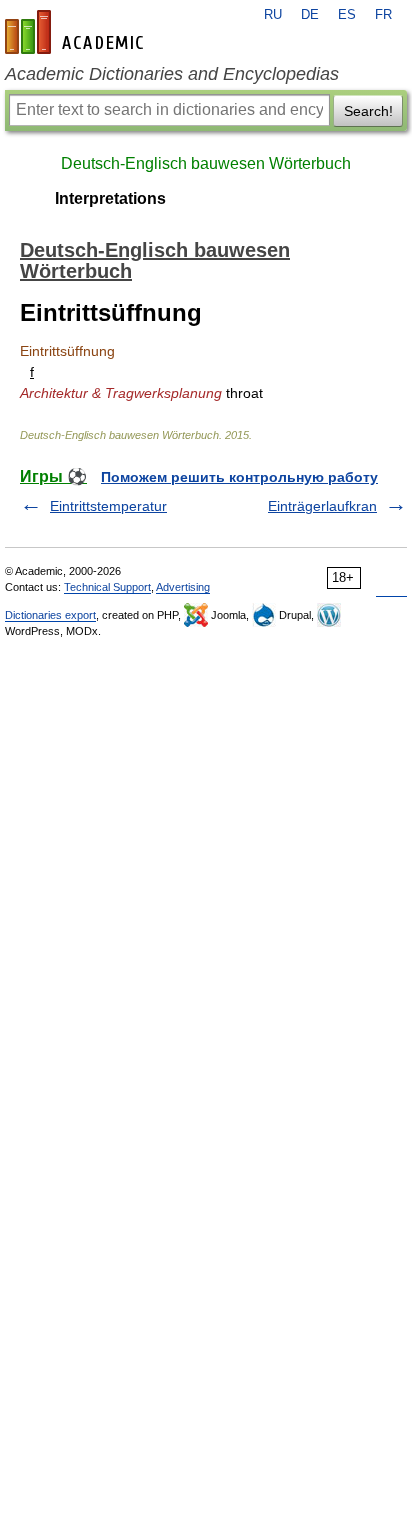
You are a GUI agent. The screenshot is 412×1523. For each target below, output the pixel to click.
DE (310, 15)
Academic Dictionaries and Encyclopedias (172, 74)
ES (347, 15)
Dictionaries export (50, 615)
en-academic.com (77, 32)
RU (273, 15)
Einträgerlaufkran (322, 506)
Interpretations (110, 198)
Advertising (183, 587)
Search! (368, 111)
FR (383, 15)
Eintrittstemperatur (108, 506)
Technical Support (107, 587)
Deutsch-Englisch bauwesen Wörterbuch (206, 163)
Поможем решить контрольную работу (239, 477)
